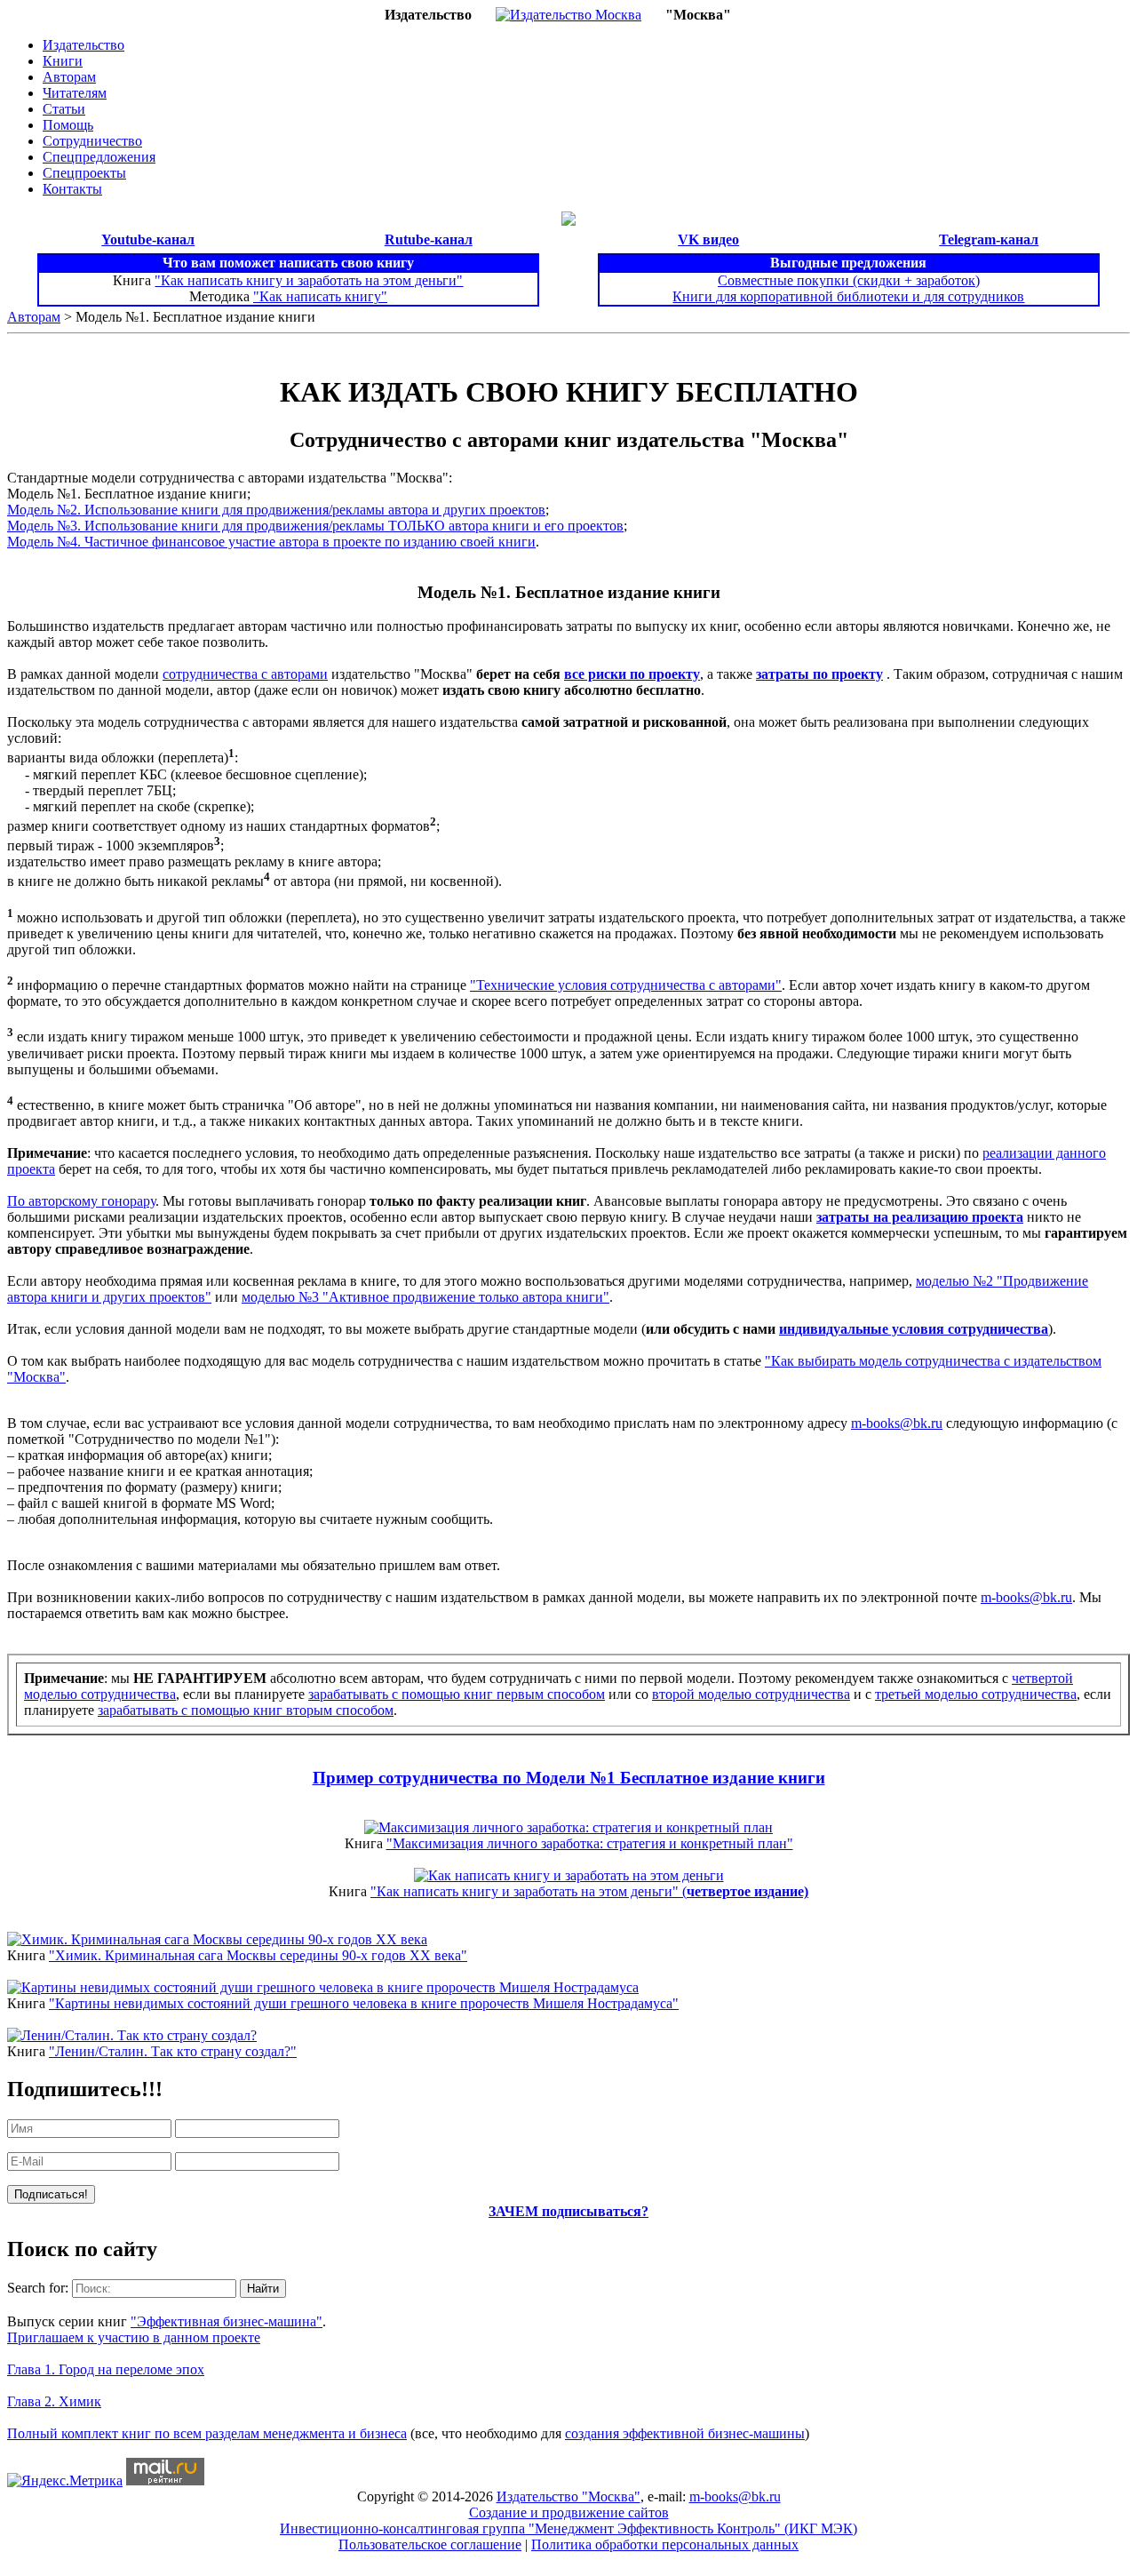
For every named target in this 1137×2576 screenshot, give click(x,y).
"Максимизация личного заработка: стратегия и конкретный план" (590, 1843)
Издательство (83, 45)
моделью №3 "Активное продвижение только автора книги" (425, 1297)
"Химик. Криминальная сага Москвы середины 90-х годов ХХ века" (258, 1955)
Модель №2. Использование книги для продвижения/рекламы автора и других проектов (276, 510)
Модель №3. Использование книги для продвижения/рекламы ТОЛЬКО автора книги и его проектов (315, 526)
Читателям (75, 93)
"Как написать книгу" (320, 296)
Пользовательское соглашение (430, 2544)
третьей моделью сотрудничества (976, 1694)
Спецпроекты (84, 173)
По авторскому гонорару (81, 1201)
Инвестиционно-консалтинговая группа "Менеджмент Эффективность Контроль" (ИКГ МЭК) (568, 2528)
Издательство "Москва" (568, 2496)
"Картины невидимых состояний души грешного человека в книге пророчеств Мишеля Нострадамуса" (364, 2003)
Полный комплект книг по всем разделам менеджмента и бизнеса (207, 2433)
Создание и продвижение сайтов (569, 2512)
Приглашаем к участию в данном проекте (134, 2337)
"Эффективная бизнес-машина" (227, 2321)
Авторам (69, 77)
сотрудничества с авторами (245, 674)
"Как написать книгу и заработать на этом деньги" (309, 280)
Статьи (64, 109)
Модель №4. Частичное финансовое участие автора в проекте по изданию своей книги (271, 542)
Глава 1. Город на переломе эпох (106, 2369)
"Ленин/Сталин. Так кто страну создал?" (173, 2051)
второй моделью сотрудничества (751, 1694)
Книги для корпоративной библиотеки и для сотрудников (848, 296)
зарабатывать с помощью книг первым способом (457, 1694)
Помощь (68, 125)
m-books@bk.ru (897, 1423)
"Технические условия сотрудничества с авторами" (626, 985)
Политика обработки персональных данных (665, 2544)
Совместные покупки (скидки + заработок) (849, 280)
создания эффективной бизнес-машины (685, 2433)
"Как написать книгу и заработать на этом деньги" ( (589, 1891)
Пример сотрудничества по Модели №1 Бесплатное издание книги (569, 1778)
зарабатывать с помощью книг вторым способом (246, 1710)
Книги (63, 61)
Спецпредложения (99, 157)
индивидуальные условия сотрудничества (914, 1329)
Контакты (72, 189)
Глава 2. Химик (54, 2401)
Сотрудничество (92, 141)
